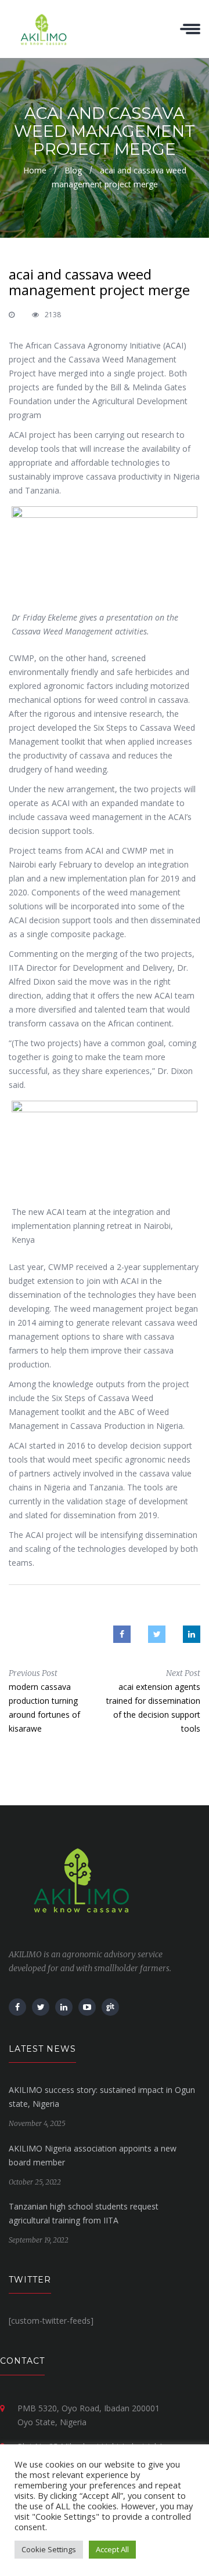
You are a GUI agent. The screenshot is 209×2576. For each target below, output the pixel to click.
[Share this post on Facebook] (122, 1634)
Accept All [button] (112, 2549)
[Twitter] (41, 2007)
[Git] (110, 2007)
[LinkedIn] (64, 2007)
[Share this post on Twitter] (157, 1634)
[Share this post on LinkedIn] (192, 1634)
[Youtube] (87, 2007)
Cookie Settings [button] (49, 2549)
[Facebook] (17, 2007)
